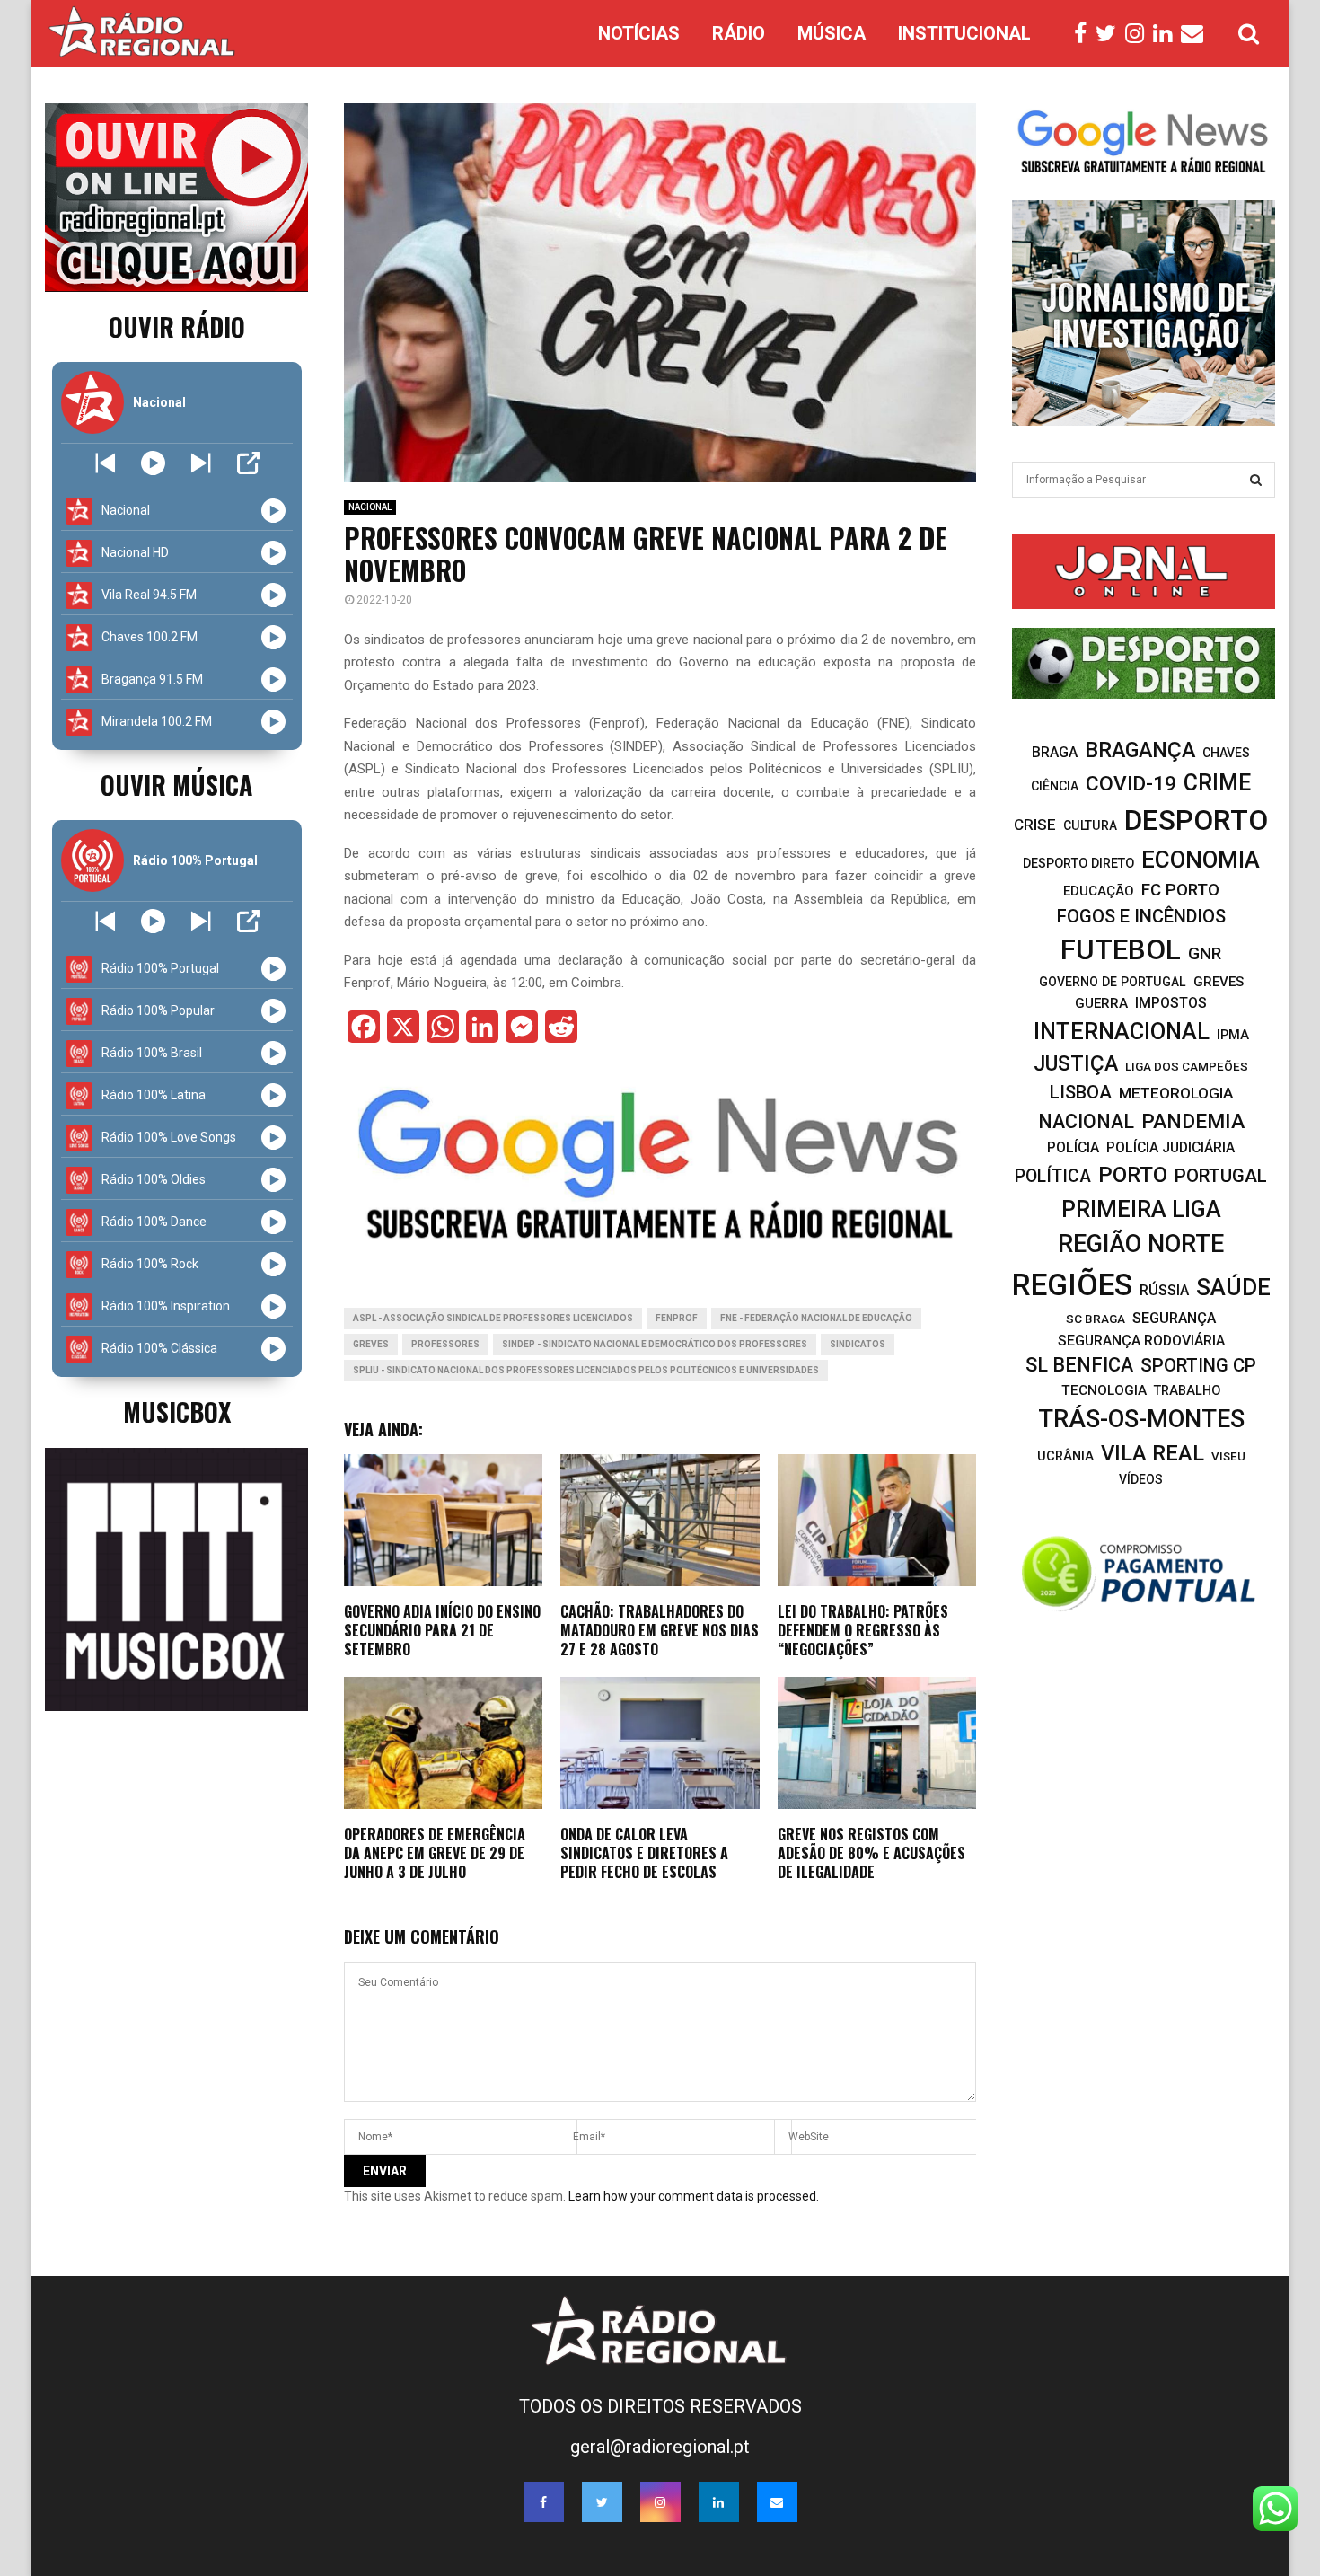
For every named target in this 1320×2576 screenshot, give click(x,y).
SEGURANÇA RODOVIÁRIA (1141, 1341)
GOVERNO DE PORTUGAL (1113, 982)
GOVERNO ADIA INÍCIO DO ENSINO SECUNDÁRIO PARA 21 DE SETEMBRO (442, 1630)
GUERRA (1101, 1003)
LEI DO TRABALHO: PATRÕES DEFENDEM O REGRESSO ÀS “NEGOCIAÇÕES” (863, 1630)
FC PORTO (1180, 890)
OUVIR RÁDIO (177, 326)
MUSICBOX (177, 1412)
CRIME (1217, 783)
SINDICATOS (858, 1344)
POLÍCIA (1073, 1147)
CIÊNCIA (1055, 786)
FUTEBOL (1121, 950)
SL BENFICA (1079, 1365)
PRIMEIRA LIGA (1141, 1209)
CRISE (1035, 825)
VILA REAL (1153, 1453)
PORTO (1133, 1174)
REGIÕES (1072, 1285)
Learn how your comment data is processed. (694, 2196)
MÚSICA (832, 33)
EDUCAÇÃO (1099, 891)
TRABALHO (1187, 1391)
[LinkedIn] (1167, 34)
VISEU (1228, 1456)
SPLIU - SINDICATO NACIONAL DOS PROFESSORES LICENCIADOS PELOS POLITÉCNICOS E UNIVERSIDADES (586, 1370)
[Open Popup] (248, 463)
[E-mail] (1197, 34)
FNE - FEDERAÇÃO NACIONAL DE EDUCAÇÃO (816, 1318)
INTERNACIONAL (1122, 1031)
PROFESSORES (445, 1344)
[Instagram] (1139, 34)
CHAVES (1226, 753)
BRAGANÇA (1140, 750)
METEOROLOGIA (1176, 1093)
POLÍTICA (1053, 1176)
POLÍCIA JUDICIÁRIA (1170, 1147)
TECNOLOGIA (1104, 1390)
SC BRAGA (1096, 1319)
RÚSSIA (1164, 1290)
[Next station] (106, 463)
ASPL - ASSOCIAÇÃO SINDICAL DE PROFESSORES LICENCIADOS (493, 1318)
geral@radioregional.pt (660, 2447)
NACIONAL (370, 507)
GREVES (371, 1344)
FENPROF (677, 1318)
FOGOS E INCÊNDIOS (1141, 916)
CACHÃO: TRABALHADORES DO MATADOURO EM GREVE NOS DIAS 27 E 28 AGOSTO (660, 1630)
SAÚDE (1233, 1287)
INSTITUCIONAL (964, 33)
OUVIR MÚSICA (176, 785)
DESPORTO (1196, 820)
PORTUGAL (1221, 1176)
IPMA (1233, 1035)
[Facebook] (1085, 34)
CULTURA (1090, 825)
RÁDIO (739, 33)
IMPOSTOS (1171, 1003)
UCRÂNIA (1065, 1456)
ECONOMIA (1201, 860)
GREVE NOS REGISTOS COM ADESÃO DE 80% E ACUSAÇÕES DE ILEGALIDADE (871, 1853)
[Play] (153, 463)
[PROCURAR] (1256, 480)
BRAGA (1055, 752)
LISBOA (1081, 1093)
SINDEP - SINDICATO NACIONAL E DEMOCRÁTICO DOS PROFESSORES (655, 1344)
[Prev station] (201, 463)
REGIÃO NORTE (1141, 1244)
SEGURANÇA (1174, 1318)
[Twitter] (1110, 34)
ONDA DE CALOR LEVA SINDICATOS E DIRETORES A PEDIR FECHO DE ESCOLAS (644, 1853)
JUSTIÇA (1076, 1063)
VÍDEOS (1141, 1479)
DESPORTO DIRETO (1078, 864)
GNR (1205, 953)
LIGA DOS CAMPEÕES (1187, 1066)
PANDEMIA (1193, 1121)
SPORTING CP (1198, 1365)
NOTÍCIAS (639, 33)
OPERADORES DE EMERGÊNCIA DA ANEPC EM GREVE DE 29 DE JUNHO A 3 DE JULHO (435, 1853)
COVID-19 (1131, 784)
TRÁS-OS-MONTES (1141, 1419)
